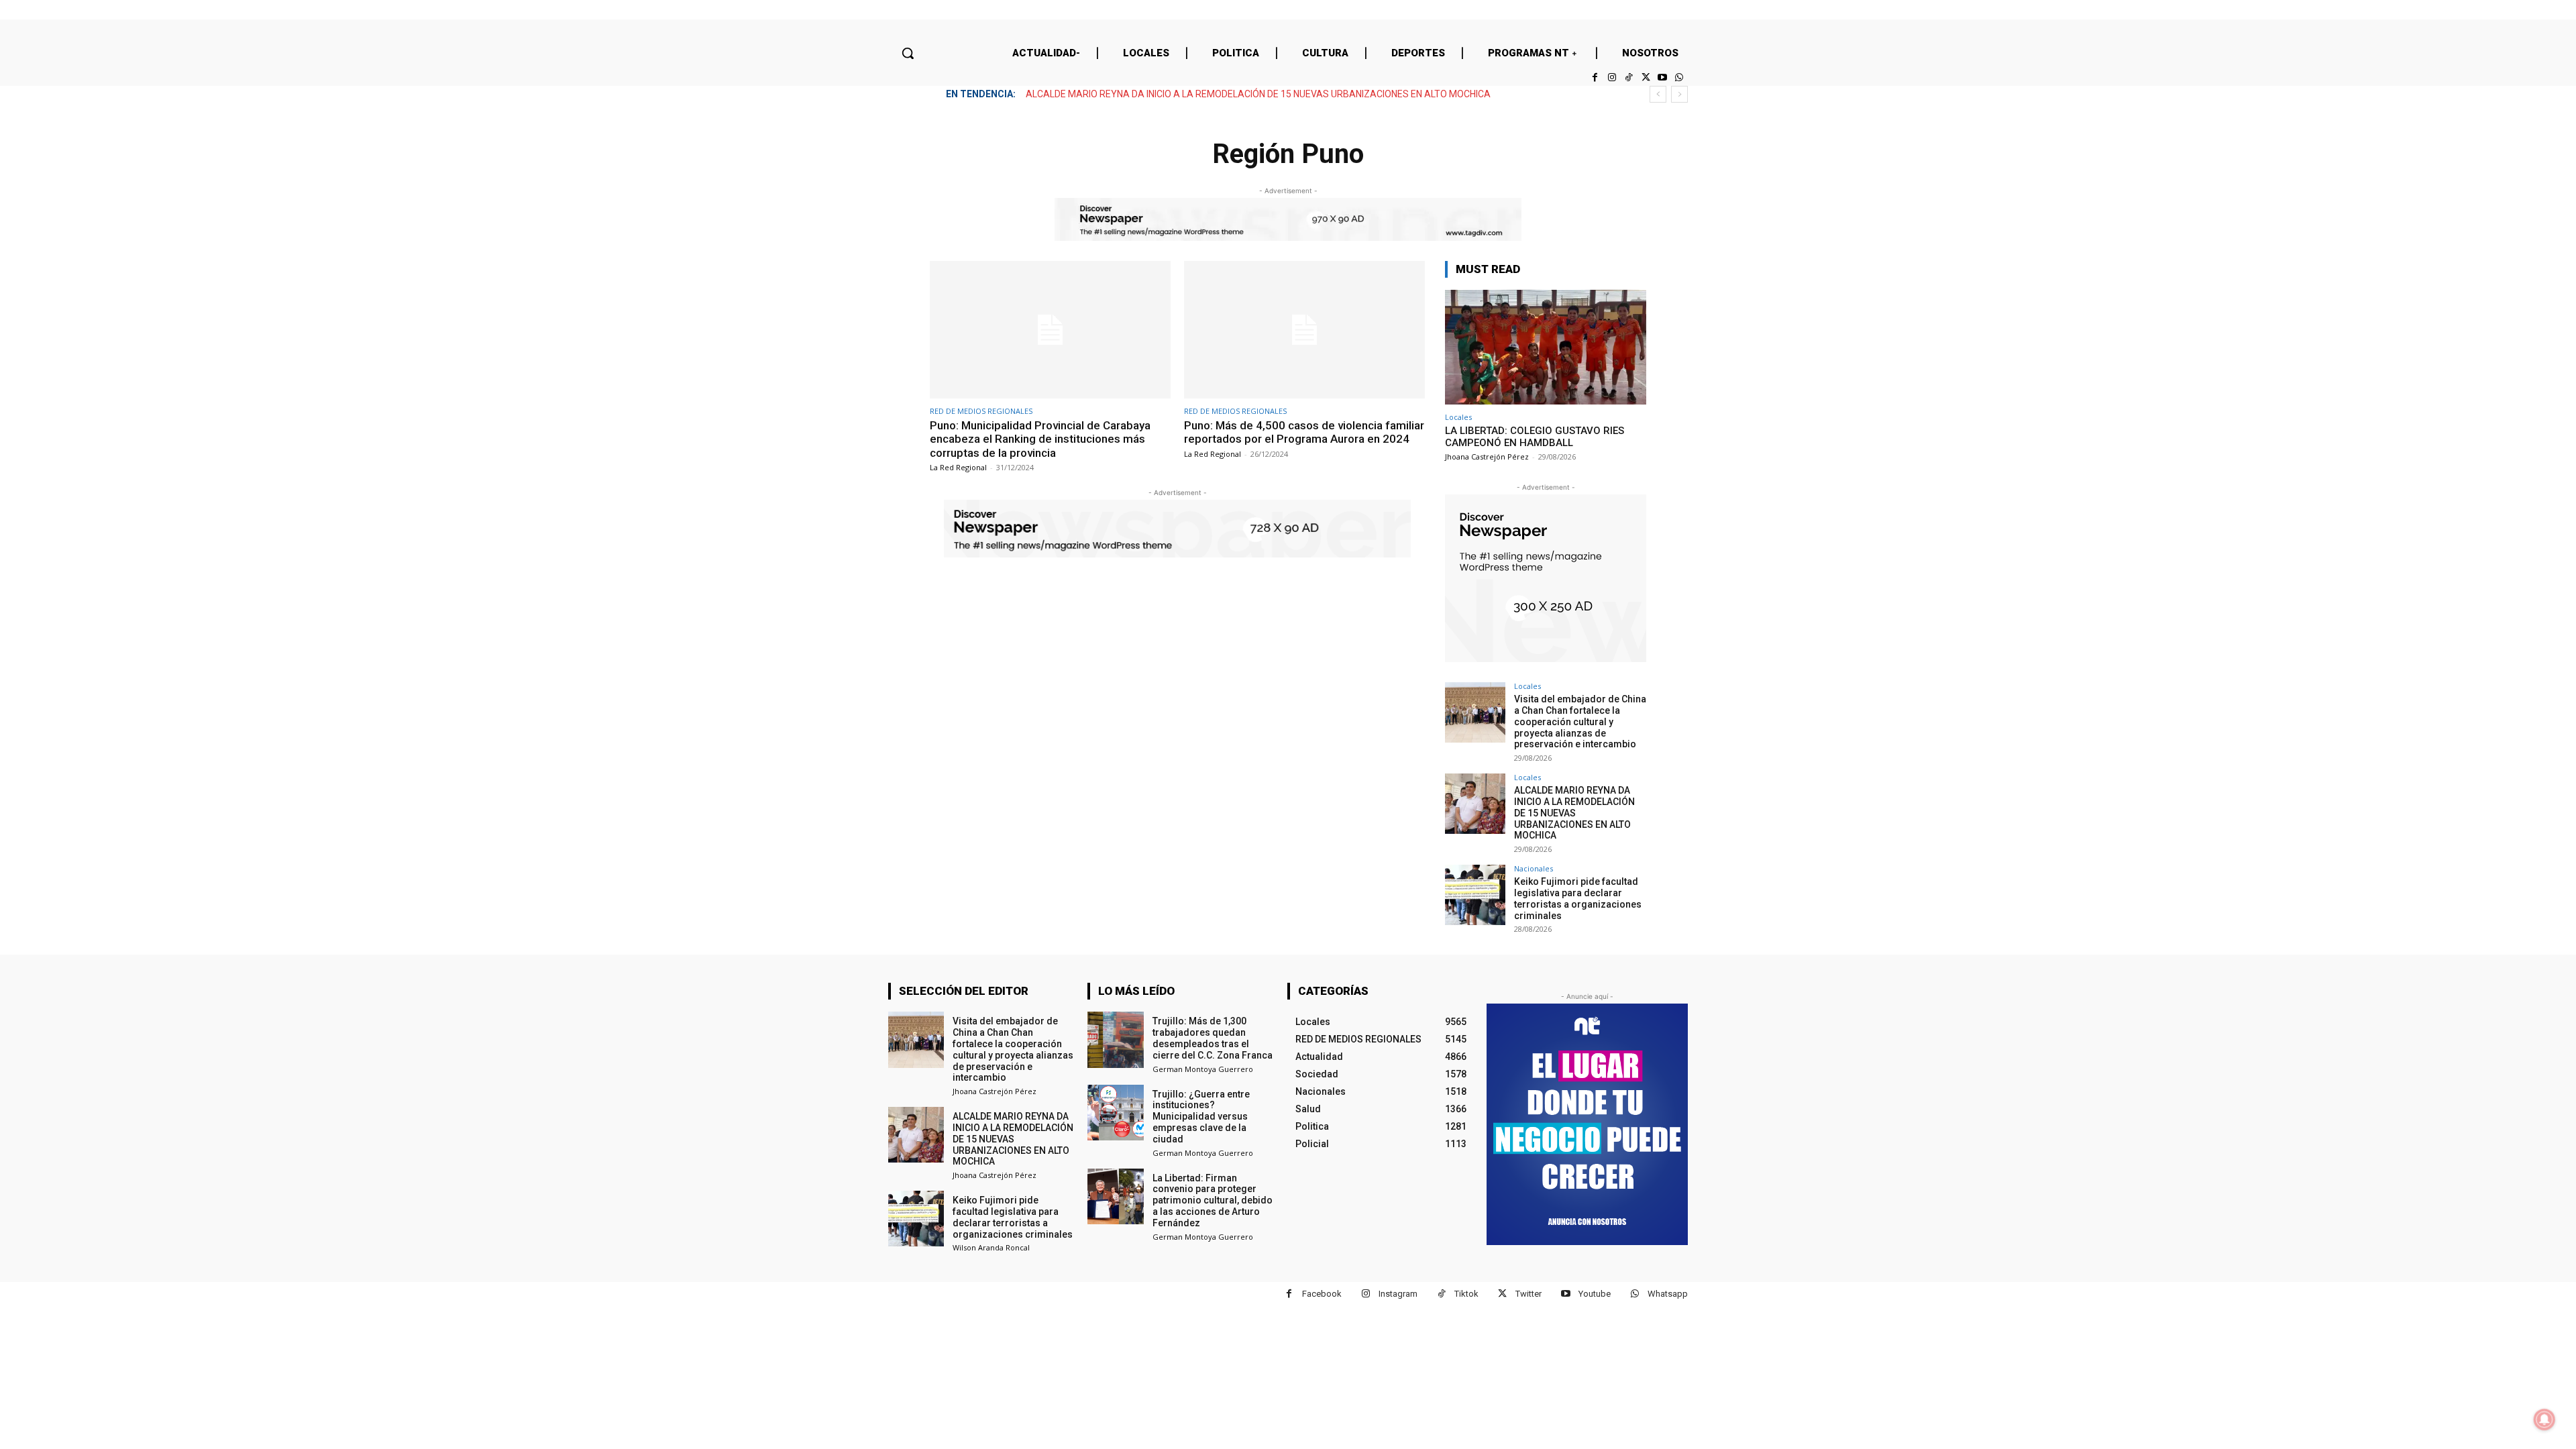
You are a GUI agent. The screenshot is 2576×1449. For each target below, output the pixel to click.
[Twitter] (1645, 77)
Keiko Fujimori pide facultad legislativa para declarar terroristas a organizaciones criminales (1578, 898)
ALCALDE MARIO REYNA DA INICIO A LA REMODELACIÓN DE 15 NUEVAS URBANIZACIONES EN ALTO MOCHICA (1258, 94)
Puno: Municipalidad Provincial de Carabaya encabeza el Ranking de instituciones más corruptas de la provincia (1040, 439)
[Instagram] (1612, 77)
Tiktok (1466, 1294)
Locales (1458, 417)
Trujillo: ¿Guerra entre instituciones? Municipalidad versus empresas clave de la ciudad (1201, 1117)
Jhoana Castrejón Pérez (1487, 457)
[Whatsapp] (1679, 77)
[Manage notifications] (2544, 1419)
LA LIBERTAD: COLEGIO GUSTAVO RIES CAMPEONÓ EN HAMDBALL (1535, 437)
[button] (908, 53)
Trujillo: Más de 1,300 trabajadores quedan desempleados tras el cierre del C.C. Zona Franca (1213, 1038)
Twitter (1528, 1294)
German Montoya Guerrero (1203, 1069)
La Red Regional (958, 467)
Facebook (1322, 1294)
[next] (1679, 94)
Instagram (1398, 1294)
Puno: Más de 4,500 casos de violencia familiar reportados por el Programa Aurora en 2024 (1304, 432)
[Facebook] (1595, 77)
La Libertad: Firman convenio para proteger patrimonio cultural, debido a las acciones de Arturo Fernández (1213, 1200)
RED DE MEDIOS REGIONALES (981, 411)
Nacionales (1534, 868)
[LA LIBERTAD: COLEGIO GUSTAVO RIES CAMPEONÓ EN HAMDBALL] (1546, 347)
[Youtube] (1663, 77)
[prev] (1658, 94)
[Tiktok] (1628, 77)
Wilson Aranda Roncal (991, 1247)
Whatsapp (1668, 1294)
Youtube (1595, 1294)
